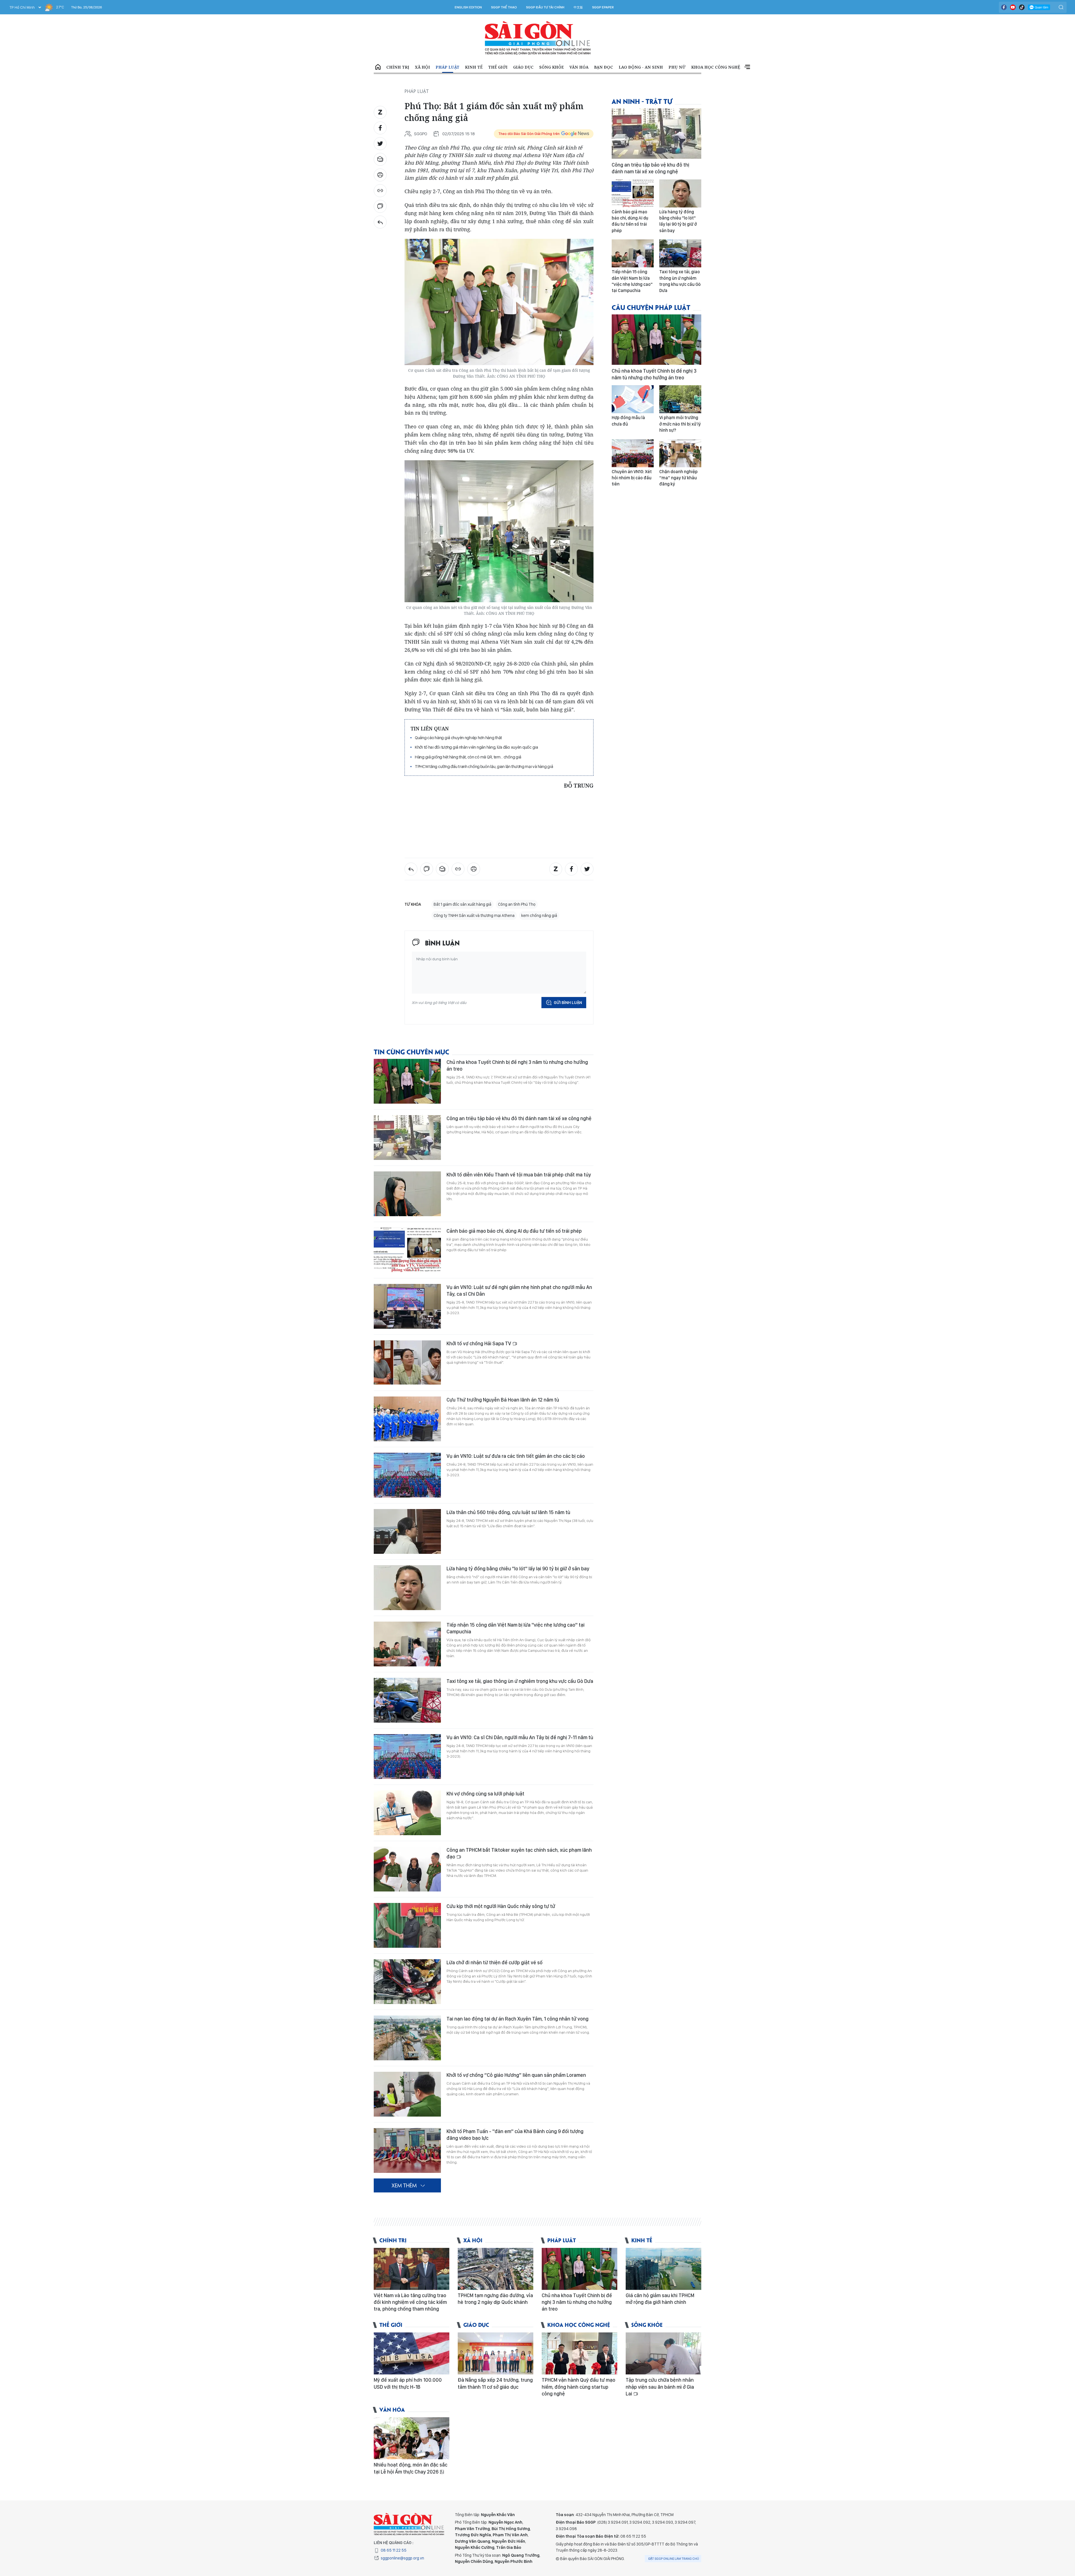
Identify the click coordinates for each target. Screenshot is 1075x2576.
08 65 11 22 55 (394, 2550)
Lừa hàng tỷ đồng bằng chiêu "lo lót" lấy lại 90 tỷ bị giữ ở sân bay (518, 1569)
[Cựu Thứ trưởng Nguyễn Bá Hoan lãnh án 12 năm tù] (407, 1419)
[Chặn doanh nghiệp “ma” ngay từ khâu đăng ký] (680, 453)
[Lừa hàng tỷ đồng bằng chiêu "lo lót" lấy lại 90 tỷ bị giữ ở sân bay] (407, 1588)
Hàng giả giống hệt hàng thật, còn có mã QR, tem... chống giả (468, 757)
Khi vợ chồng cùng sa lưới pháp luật (485, 1794)
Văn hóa (579, 67)
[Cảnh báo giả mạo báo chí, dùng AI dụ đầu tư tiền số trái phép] (407, 1250)
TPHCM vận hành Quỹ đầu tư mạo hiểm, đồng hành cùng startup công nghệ (579, 2387)
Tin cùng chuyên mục (412, 1051)
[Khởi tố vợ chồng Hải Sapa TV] (407, 1363)
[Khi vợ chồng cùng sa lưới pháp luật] (407, 1813)
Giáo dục (523, 67)
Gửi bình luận (568, 1003)
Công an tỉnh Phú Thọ (517, 904)
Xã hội (422, 67)
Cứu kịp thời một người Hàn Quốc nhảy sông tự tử (501, 1906)
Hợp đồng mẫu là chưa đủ (628, 421)
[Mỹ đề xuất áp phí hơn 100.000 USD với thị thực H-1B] (412, 2353)
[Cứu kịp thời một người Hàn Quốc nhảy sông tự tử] (407, 1925)
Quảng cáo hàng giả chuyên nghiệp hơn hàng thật (458, 738)
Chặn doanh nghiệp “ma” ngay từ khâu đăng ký (678, 478)
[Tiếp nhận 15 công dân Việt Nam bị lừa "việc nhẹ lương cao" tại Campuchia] (407, 1644)
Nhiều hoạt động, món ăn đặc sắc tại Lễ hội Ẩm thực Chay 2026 (411, 2468)
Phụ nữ (677, 67)
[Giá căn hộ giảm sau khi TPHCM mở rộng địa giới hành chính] (663, 2269)
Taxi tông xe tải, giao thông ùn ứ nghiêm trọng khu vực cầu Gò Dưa (520, 1681)
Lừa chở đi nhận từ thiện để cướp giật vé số (495, 1962)
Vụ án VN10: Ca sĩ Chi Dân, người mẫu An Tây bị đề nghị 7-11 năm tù (520, 1737)
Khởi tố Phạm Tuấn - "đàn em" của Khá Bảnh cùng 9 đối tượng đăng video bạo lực (515, 2135)
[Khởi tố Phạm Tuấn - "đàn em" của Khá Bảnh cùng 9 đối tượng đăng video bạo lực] (407, 2150)
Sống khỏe (551, 67)
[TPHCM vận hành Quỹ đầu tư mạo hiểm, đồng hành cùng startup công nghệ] (579, 2353)
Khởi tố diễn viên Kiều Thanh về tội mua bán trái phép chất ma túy (519, 1175)
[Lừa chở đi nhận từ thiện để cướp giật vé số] (407, 1982)
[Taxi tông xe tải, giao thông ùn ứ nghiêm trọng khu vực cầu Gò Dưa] (407, 1700)
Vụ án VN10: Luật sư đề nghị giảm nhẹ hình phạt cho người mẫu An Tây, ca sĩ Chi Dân (519, 1291)
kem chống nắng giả (539, 916)
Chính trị (398, 67)
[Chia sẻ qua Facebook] (380, 128)
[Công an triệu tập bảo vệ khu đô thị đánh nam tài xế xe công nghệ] (407, 1138)
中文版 (578, 7)
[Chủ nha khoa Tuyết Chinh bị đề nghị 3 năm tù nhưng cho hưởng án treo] (407, 1081)
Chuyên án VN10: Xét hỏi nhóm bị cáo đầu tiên (632, 478)
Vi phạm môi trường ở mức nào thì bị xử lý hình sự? (680, 424)
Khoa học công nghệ (716, 67)
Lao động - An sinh (641, 67)
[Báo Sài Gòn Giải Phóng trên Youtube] (1013, 7)
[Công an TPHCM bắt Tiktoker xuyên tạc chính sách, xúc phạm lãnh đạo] (407, 1869)
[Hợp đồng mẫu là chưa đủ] (633, 399)
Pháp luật (447, 67)
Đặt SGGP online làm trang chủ (674, 2559)
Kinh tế (474, 67)
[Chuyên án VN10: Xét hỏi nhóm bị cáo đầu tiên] (633, 453)
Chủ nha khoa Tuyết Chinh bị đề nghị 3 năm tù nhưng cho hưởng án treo (517, 1065)
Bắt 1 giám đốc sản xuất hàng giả (462, 904)
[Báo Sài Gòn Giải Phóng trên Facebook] (1004, 7)
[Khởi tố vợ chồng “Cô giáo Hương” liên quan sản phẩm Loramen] (407, 2094)
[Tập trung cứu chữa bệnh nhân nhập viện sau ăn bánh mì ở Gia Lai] (663, 2353)
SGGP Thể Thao (504, 7)
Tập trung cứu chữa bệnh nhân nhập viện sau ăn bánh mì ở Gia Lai (660, 2387)
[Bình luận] (380, 206)
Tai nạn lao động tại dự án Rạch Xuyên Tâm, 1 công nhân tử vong (517, 2019)
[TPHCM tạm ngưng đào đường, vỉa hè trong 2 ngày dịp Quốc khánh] (496, 2269)
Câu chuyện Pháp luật (651, 307)
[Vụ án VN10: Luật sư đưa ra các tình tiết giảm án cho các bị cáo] (407, 1475)
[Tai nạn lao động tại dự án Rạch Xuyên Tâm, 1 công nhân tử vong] (407, 2038)
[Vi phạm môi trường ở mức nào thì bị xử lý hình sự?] (680, 399)
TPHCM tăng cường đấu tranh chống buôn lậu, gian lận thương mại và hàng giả (484, 766)
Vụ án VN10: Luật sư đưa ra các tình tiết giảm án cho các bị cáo (516, 1456)
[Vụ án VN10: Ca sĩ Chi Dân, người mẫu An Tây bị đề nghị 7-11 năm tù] (407, 1757)
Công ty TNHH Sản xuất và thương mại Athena (474, 916)
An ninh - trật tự (642, 101)
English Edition (468, 7)
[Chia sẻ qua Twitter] (380, 144)
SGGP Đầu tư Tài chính (545, 7)
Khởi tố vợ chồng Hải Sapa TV (479, 1343)
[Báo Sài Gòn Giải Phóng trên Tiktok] (1022, 7)
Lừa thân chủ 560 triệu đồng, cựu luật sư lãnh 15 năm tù (508, 1512)
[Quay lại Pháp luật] (380, 222)
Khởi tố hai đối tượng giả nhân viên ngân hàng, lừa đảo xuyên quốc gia (476, 747)
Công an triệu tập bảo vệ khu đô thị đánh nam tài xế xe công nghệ (519, 1118)
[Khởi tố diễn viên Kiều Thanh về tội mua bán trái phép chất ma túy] (407, 1194)
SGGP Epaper (603, 7)
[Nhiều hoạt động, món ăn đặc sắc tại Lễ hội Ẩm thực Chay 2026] (412, 2438)
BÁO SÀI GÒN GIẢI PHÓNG (538, 38)
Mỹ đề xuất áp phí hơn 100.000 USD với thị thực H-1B (408, 2383)
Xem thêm (747, 67)
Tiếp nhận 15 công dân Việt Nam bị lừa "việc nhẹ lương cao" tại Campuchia (516, 1628)
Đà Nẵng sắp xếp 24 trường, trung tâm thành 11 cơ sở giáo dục (495, 2383)
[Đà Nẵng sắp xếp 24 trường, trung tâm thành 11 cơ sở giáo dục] (496, 2353)
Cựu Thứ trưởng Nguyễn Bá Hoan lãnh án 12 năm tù (503, 1400)
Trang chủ (378, 67)
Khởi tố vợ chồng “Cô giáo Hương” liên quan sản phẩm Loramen (516, 2075)
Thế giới (498, 67)
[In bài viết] (380, 175)
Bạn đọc (604, 67)
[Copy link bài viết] (380, 191)
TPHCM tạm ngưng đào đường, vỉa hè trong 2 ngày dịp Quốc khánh (495, 2299)
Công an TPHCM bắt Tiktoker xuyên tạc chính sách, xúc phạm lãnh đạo (519, 1853)
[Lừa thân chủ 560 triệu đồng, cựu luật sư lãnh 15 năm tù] (407, 1531)
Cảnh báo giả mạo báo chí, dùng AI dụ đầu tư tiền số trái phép (514, 1231)
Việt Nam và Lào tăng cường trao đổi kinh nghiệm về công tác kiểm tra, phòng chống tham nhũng (410, 2302)
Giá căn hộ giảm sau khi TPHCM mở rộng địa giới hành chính (660, 2299)
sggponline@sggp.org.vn (402, 2558)
